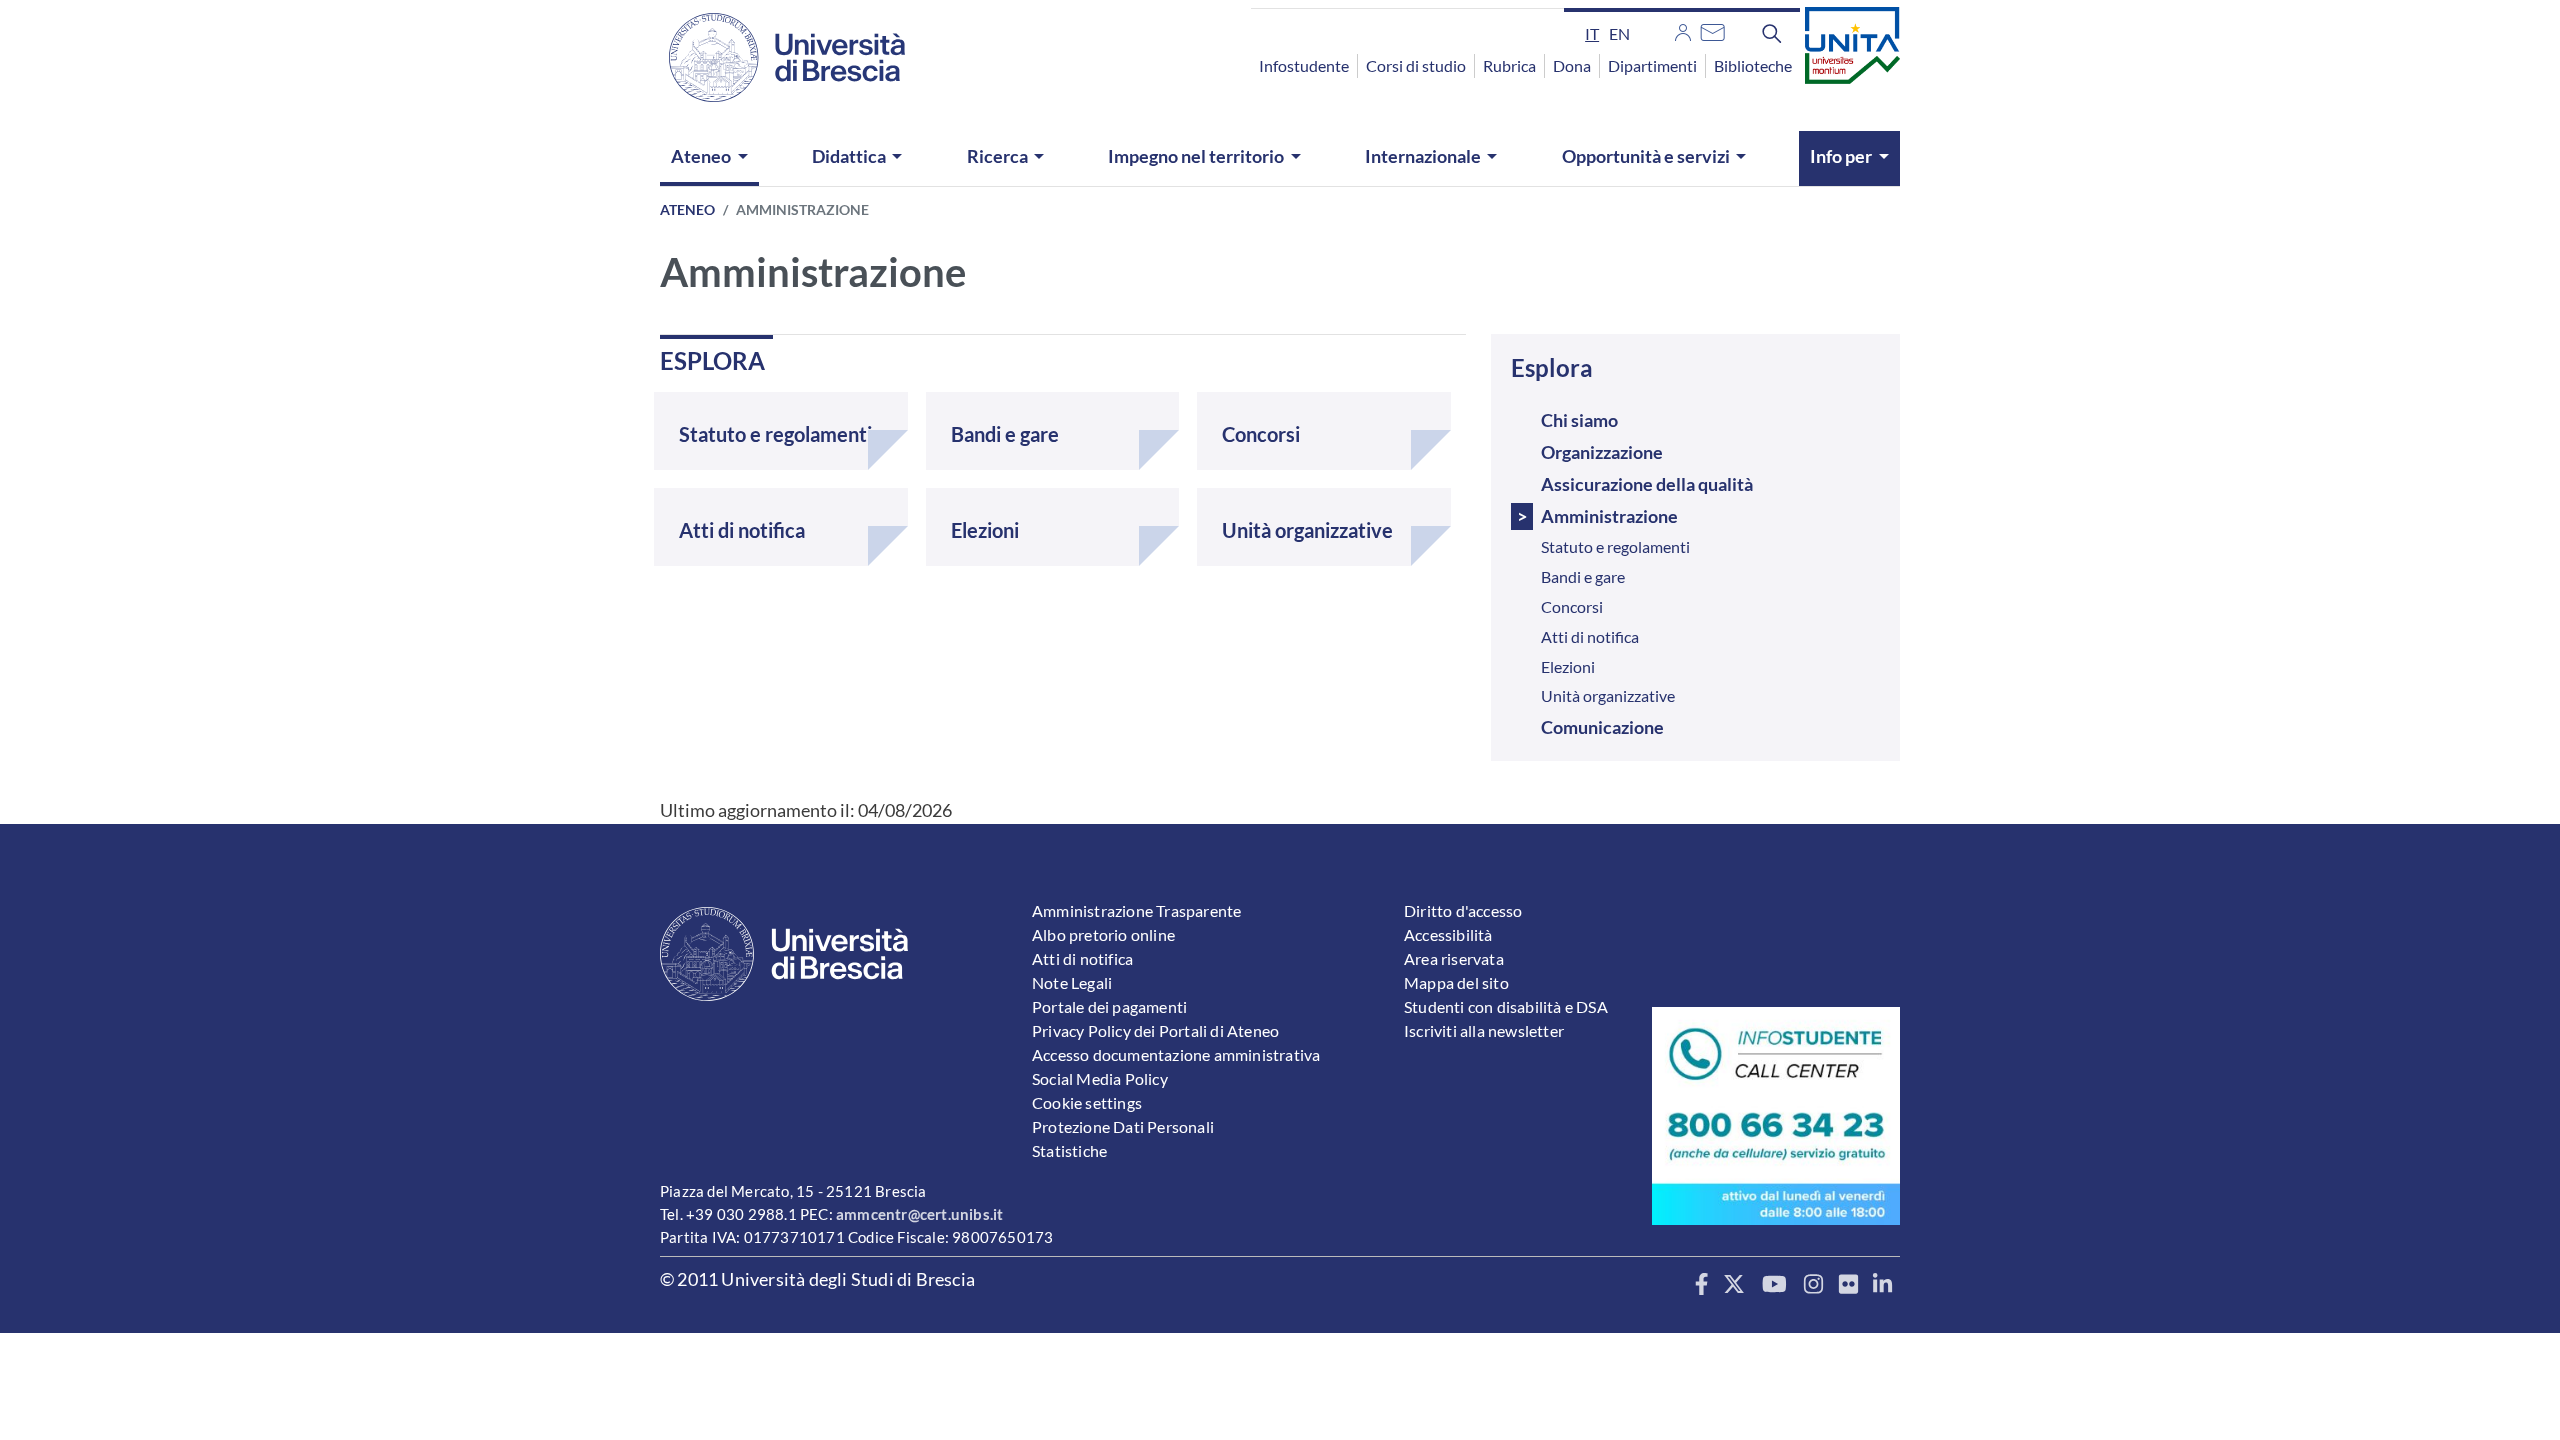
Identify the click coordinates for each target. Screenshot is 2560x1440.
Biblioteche (1753, 65)
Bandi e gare (1583, 576)
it (1592, 33)
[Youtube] (1774, 1285)
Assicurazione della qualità (1647, 484)
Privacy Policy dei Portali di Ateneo (1155, 1030)
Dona (1572, 65)
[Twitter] (1734, 1285)
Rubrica (1509, 65)
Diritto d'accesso (1463, 910)
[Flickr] (1848, 1285)
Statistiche (1069, 1150)
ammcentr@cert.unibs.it (919, 1214)
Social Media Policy (1100, 1078)
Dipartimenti (1652, 65)
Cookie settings (1087, 1102)
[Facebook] (1701, 1285)
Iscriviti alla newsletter (1484, 1030)
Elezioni (1568, 666)
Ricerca (997, 156)
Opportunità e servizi (1646, 156)
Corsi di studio (1416, 65)
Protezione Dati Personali (1123, 1126)
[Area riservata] (1683, 30)
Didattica (849, 156)
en (1619, 33)
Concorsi (1572, 606)
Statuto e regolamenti (1615, 546)
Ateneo (701, 156)
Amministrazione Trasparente (1136, 910)
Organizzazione (1602, 452)
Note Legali (1072, 982)
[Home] (775, 57)
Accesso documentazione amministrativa (1176, 1054)
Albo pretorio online (1103, 934)
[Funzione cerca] (1772, 33)
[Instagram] (1813, 1285)
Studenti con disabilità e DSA (1506, 1006)
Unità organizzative (1608, 695)
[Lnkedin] (1882, 1285)
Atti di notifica (1590, 636)
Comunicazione (1602, 727)
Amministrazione (1609, 516)
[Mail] (1712, 30)
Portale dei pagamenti (1109, 1006)
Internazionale (1423, 156)
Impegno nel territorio (1196, 156)
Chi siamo (1579, 420)
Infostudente (1304, 65)
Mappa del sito (1456, 982)
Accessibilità (1448, 934)
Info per (1841, 156)
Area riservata (1454, 958)
